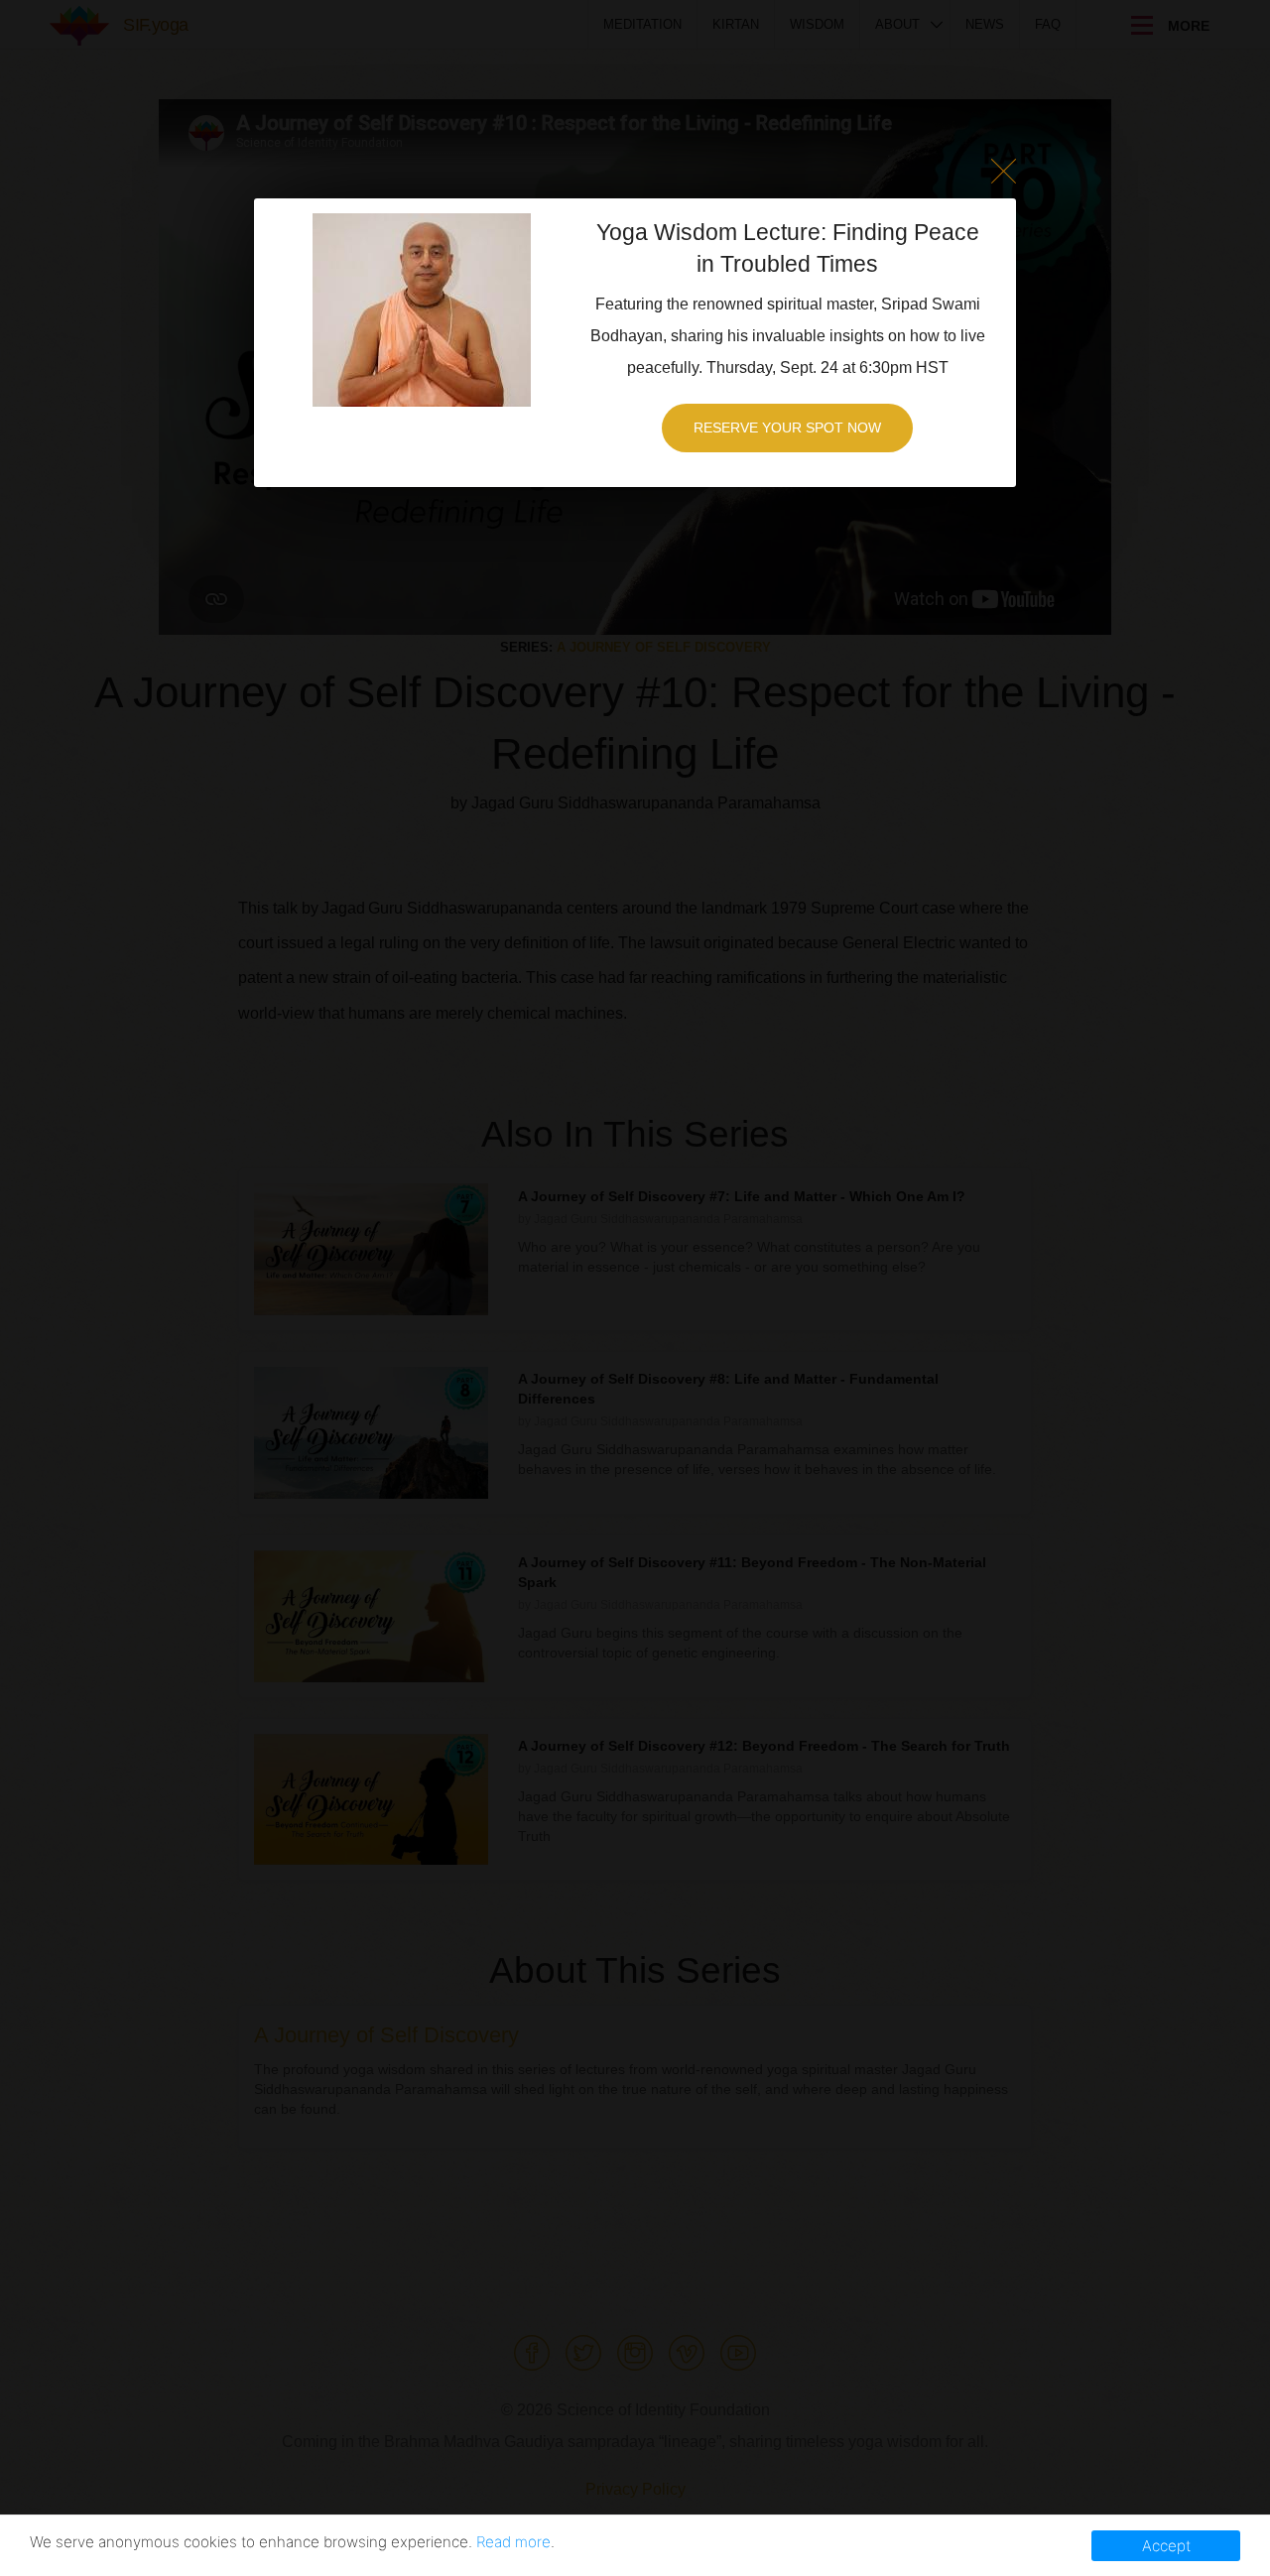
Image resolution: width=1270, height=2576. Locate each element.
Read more (513, 2542)
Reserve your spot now (787, 428)
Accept (1166, 2546)
